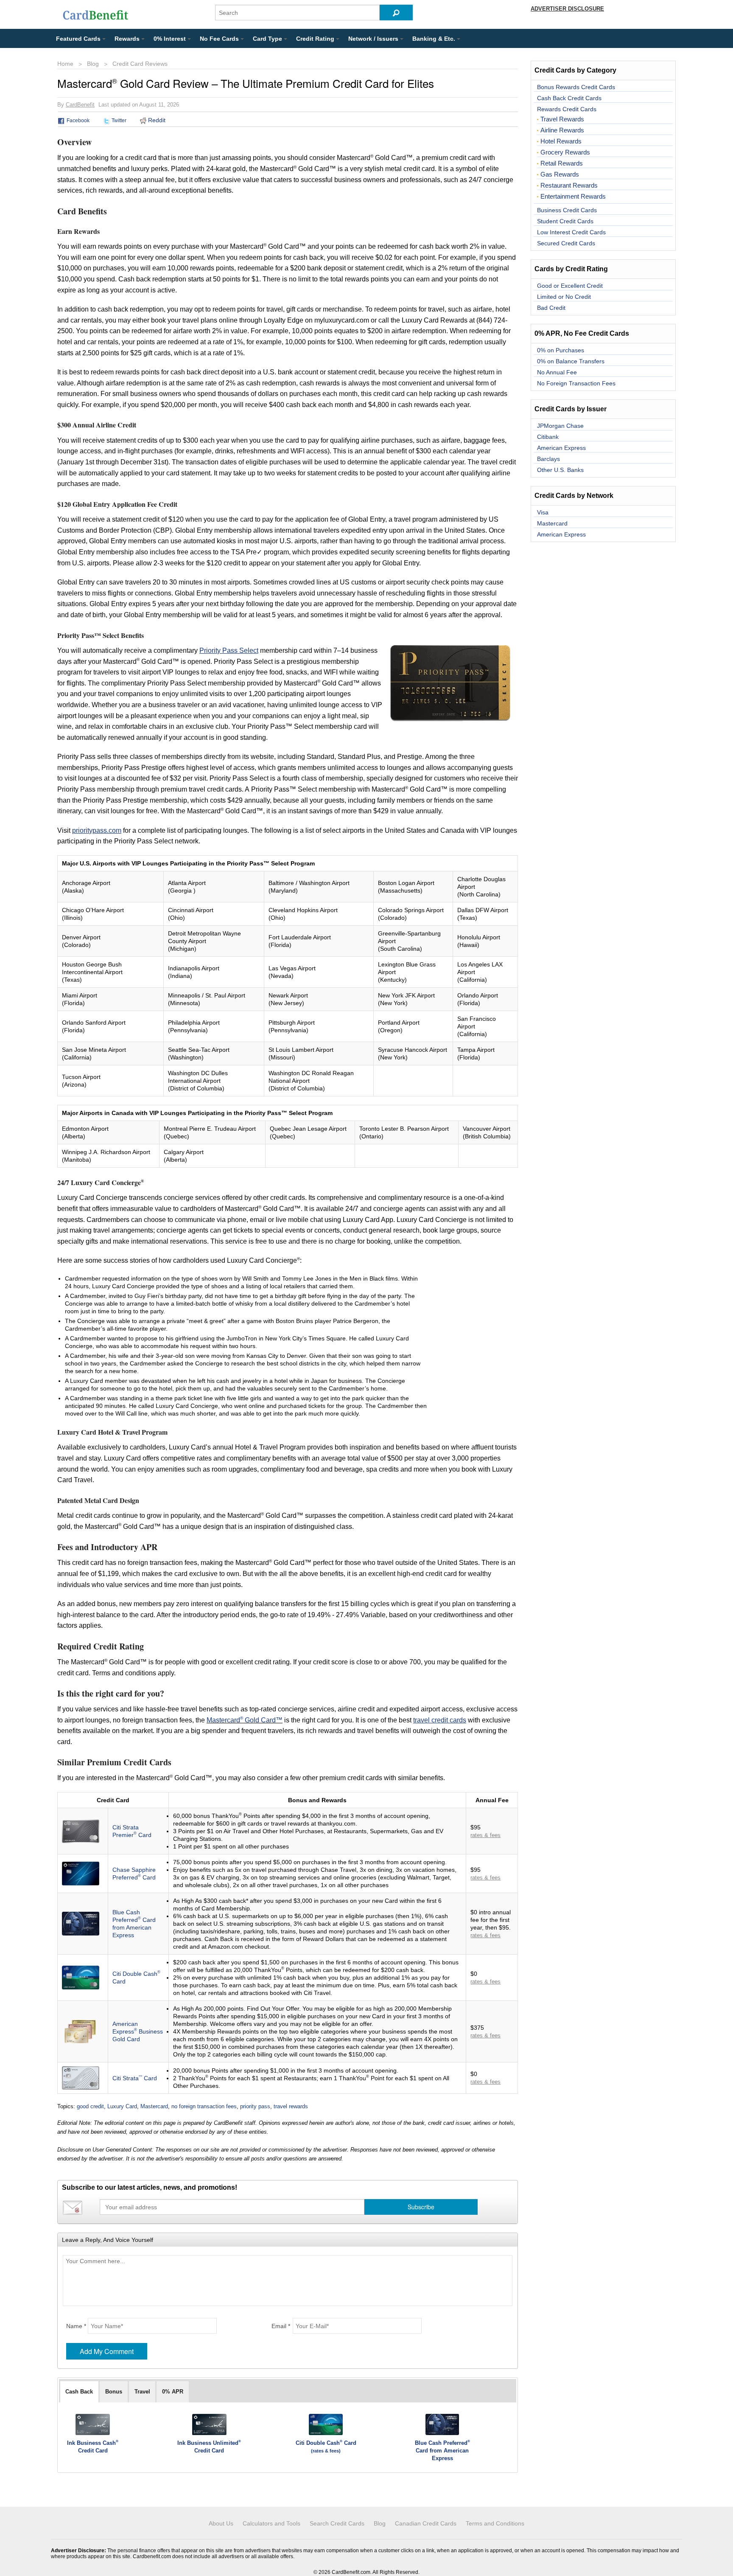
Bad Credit (551, 308)
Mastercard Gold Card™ (245, 1720)
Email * (281, 2326)
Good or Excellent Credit (570, 286)
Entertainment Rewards (573, 197)
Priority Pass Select (229, 650)
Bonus (114, 2392)
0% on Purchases (561, 350)
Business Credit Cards (567, 210)
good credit (90, 2106)
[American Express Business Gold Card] (81, 2031)
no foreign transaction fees (204, 2106)
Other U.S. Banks (560, 470)
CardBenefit (80, 105)
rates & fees (485, 1835)
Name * (76, 2326)
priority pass (255, 2106)
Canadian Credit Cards (426, 2523)
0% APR (173, 2392)
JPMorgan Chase (560, 426)
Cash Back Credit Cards (569, 98)
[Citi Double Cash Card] (81, 1977)
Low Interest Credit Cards (571, 232)
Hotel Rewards (561, 141)
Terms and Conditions (495, 2523)
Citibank (548, 437)
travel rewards (291, 2106)
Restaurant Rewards (569, 185)
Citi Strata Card (135, 2078)
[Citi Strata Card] (81, 2077)
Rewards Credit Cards (567, 109)
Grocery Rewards (565, 152)
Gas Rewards (560, 174)
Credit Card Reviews (140, 64)
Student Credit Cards (565, 221)
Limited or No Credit (564, 297)
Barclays (548, 459)
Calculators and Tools (271, 2523)
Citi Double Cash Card (326, 2443)
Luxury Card (122, 2106)
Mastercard (154, 2106)
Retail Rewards (562, 163)
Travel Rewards (562, 119)
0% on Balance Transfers (571, 361)
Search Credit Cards (337, 2523)
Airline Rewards (562, 130)
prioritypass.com (97, 830)
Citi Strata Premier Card (132, 1831)
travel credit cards (440, 1720)
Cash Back (79, 2392)
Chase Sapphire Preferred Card (134, 1874)
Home (65, 64)
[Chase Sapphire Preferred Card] (81, 1873)
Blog (93, 64)
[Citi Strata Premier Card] (81, 1831)
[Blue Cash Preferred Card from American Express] (81, 1923)
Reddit (156, 120)
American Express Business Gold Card (138, 2031)
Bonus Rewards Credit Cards (576, 87)
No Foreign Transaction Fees (576, 383)
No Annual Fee (557, 372)
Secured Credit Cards (566, 243)
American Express (561, 448)
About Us (221, 2523)
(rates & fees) (326, 2451)
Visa (543, 512)
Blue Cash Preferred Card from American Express (134, 1924)
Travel (142, 2392)
